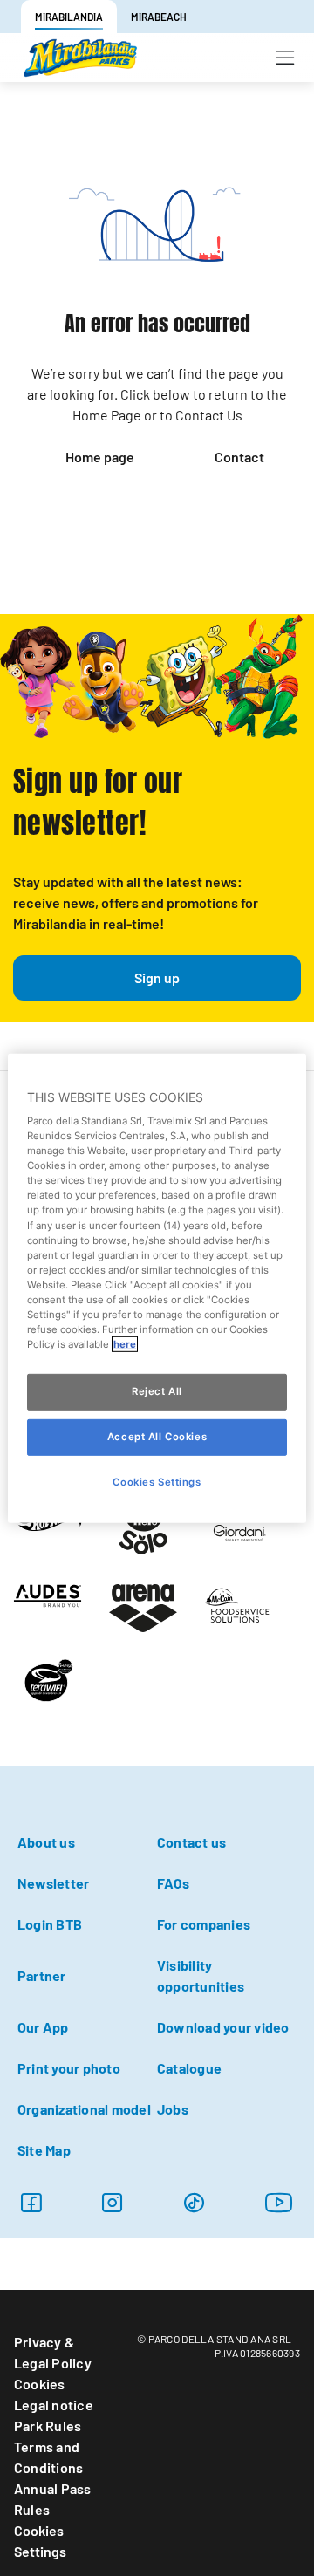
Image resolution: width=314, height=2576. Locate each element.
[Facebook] (31, 2202)
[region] (157, 1288)
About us (46, 1842)
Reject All (157, 1391)
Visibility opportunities (201, 1975)
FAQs (173, 1883)
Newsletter (53, 1883)
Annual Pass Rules (53, 2499)
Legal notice (54, 2405)
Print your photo (69, 2068)
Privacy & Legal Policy (53, 2352)
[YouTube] (279, 2202)
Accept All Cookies (157, 1437)
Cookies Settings (40, 2541)
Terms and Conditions (48, 2457)
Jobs (173, 2109)
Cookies (40, 2384)
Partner (42, 1975)
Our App (43, 2027)
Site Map (44, 2150)
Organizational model (84, 2109)
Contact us (191, 1842)
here (125, 1344)
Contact (239, 457)
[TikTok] (194, 2202)
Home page (100, 457)
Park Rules (48, 2426)
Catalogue (189, 2068)
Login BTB (50, 1924)
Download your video (223, 2027)
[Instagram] (112, 2202)
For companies (204, 1924)
